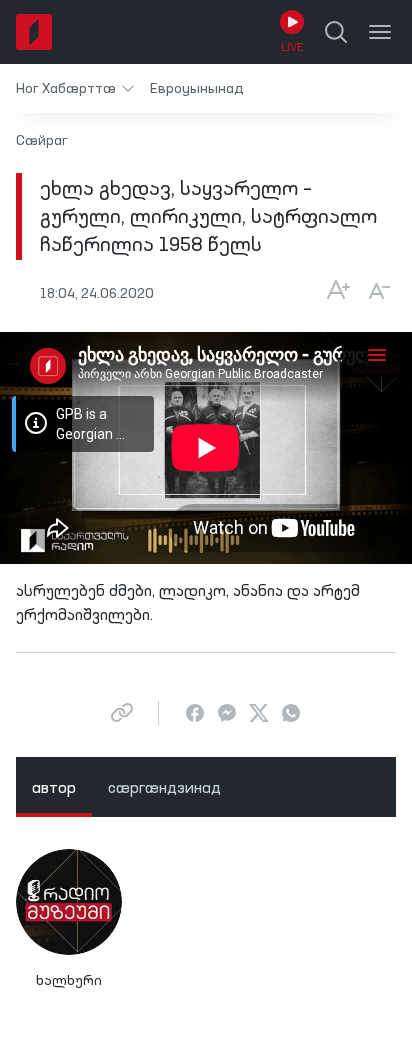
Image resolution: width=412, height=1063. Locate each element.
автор (54, 789)
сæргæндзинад (164, 789)
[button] (75, 88)
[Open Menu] (380, 32)
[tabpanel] (206, 928)
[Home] (34, 32)
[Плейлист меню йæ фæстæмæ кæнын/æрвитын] (377, 354)
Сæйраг (42, 141)
